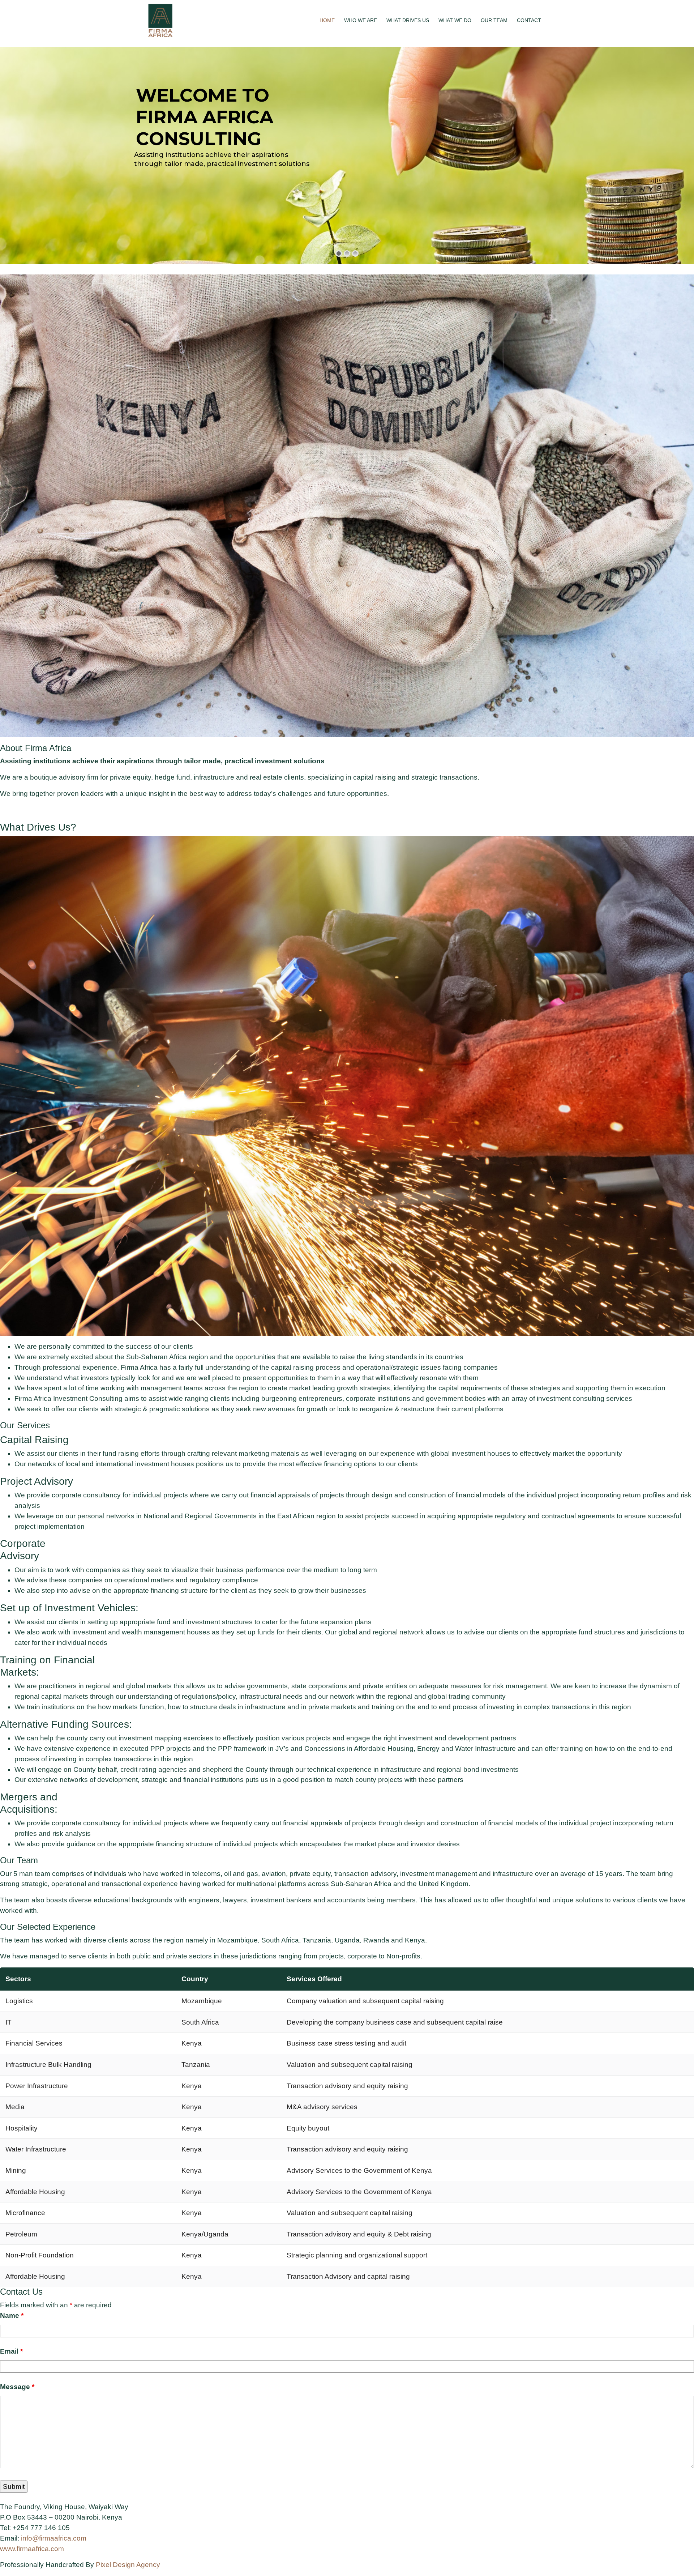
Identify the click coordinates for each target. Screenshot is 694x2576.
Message (17, 2387)
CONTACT (529, 20)
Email (11, 2351)
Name (12, 2315)
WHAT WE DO (455, 20)
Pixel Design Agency (128, 2565)
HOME (327, 20)
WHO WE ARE (361, 20)
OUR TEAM (494, 20)
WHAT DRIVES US (408, 20)
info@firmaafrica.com (54, 2538)
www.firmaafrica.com (32, 2549)
